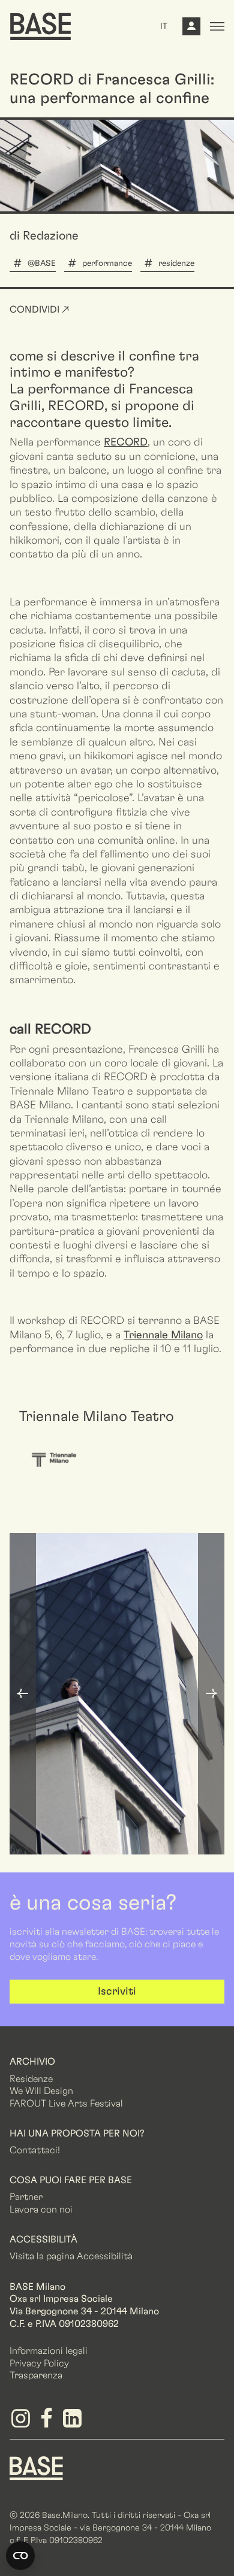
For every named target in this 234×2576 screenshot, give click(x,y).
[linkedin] (74, 2423)
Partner (26, 2197)
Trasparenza (36, 2375)
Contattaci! (35, 2150)
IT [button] (164, 26)
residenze (176, 263)
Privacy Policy (39, 2363)
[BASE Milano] (36, 2468)
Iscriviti (117, 1992)
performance (107, 263)
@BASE (42, 263)
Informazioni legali (49, 2351)
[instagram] (22, 2423)
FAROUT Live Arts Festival (66, 2104)
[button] (23, 1694)
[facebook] (48, 2423)
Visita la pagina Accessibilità (71, 2256)
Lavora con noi (41, 2210)
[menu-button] (217, 26)
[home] (40, 26)
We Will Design (41, 2091)
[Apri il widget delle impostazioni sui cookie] (20, 2556)
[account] (191, 29)
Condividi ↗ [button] (40, 310)
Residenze (31, 2079)
